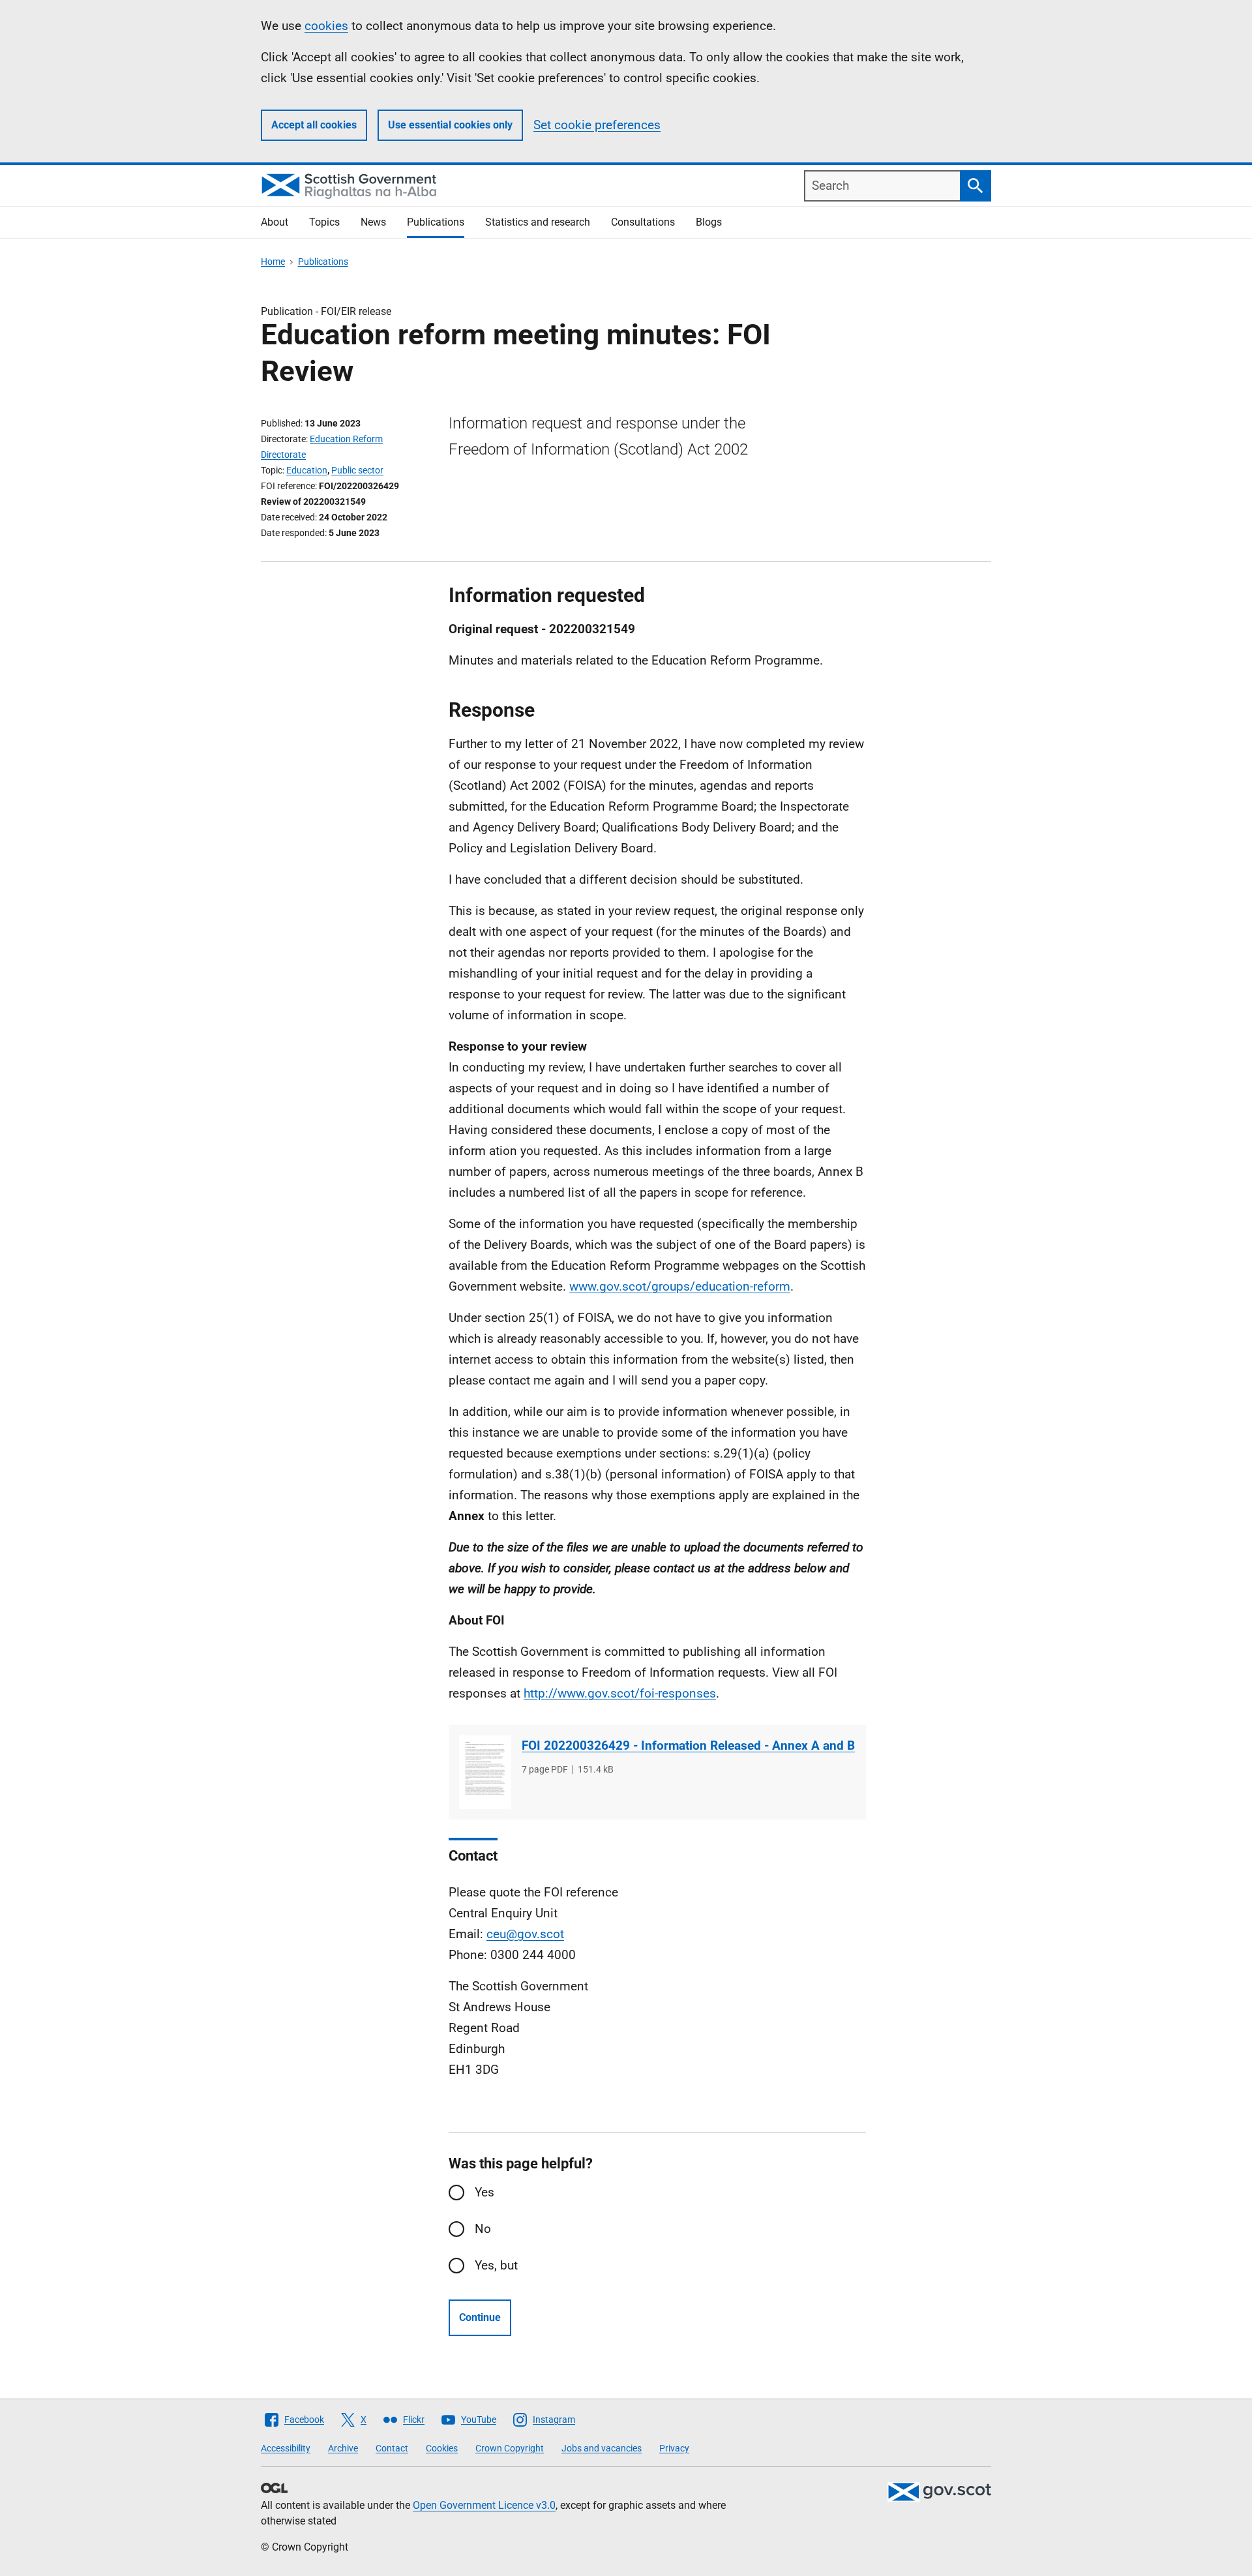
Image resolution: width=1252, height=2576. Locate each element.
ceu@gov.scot (525, 1934)
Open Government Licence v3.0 (484, 2505)
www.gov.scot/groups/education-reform (680, 1286)
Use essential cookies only (450, 125)
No (483, 2229)
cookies (326, 26)
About (275, 222)
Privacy (674, 2448)
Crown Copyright (510, 2448)
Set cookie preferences (597, 125)
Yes (484, 2192)
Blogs (709, 222)
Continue (480, 2317)
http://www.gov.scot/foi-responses (620, 1693)
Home (273, 262)
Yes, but (496, 2265)
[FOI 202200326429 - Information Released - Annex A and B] (485, 1772)
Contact (392, 2448)
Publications (436, 222)
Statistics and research (538, 222)
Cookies (442, 2448)
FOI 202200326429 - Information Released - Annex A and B (688, 1745)
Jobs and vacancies (602, 2448)
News (373, 222)
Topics (324, 222)
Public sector (357, 470)
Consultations (643, 222)
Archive (343, 2448)
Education (307, 470)
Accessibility (286, 2448)
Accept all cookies (314, 125)
